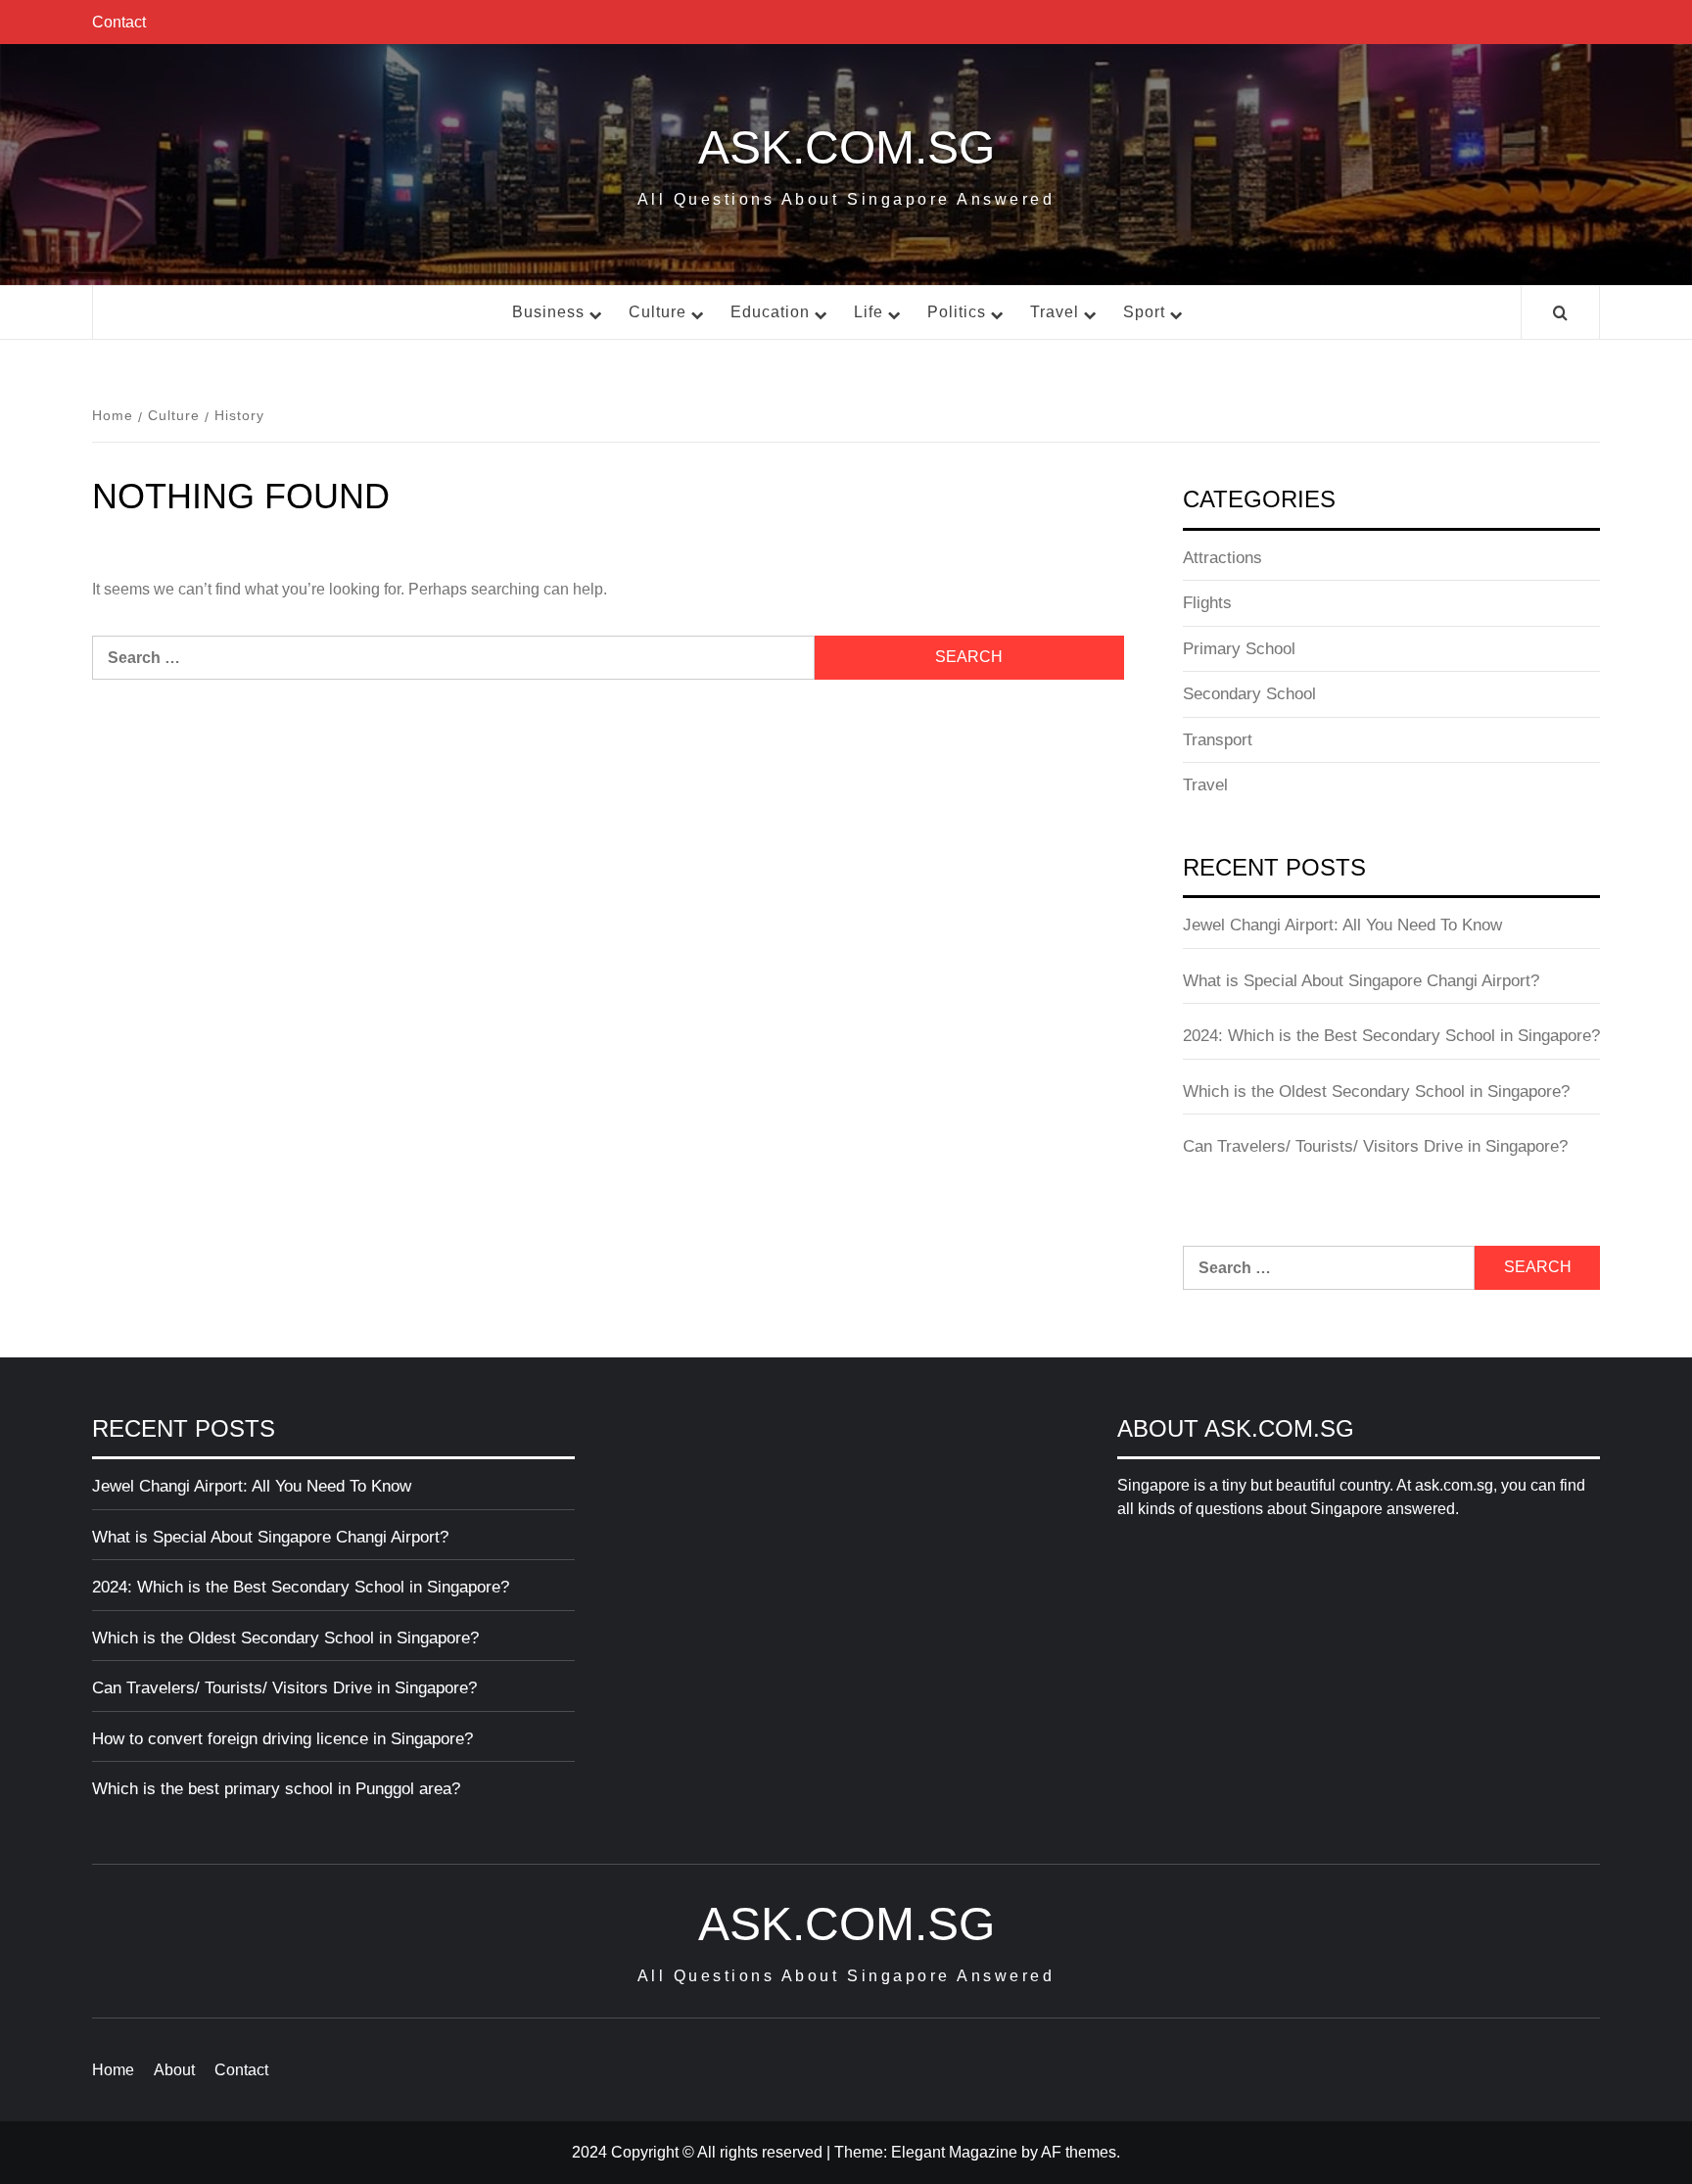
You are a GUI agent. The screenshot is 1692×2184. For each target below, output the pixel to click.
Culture (658, 312)
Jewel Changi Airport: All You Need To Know (1342, 925)
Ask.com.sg (846, 147)
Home (113, 2070)
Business (548, 312)
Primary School (1239, 649)
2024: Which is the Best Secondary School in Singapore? (1391, 1036)
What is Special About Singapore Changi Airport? (1361, 981)
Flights (1207, 603)
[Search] (1560, 314)
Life (869, 312)
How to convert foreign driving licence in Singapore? (282, 1739)
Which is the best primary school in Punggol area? (276, 1789)
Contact (119, 22)
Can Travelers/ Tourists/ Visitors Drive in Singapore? (1375, 1146)
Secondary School (1249, 694)
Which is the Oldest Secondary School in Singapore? (1376, 1092)
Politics (957, 312)
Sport (1144, 312)
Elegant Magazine (954, 2152)
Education (770, 312)
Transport (1218, 740)
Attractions (1222, 558)
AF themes (1079, 2152)
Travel (1055, 312)
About (174, 2070)
